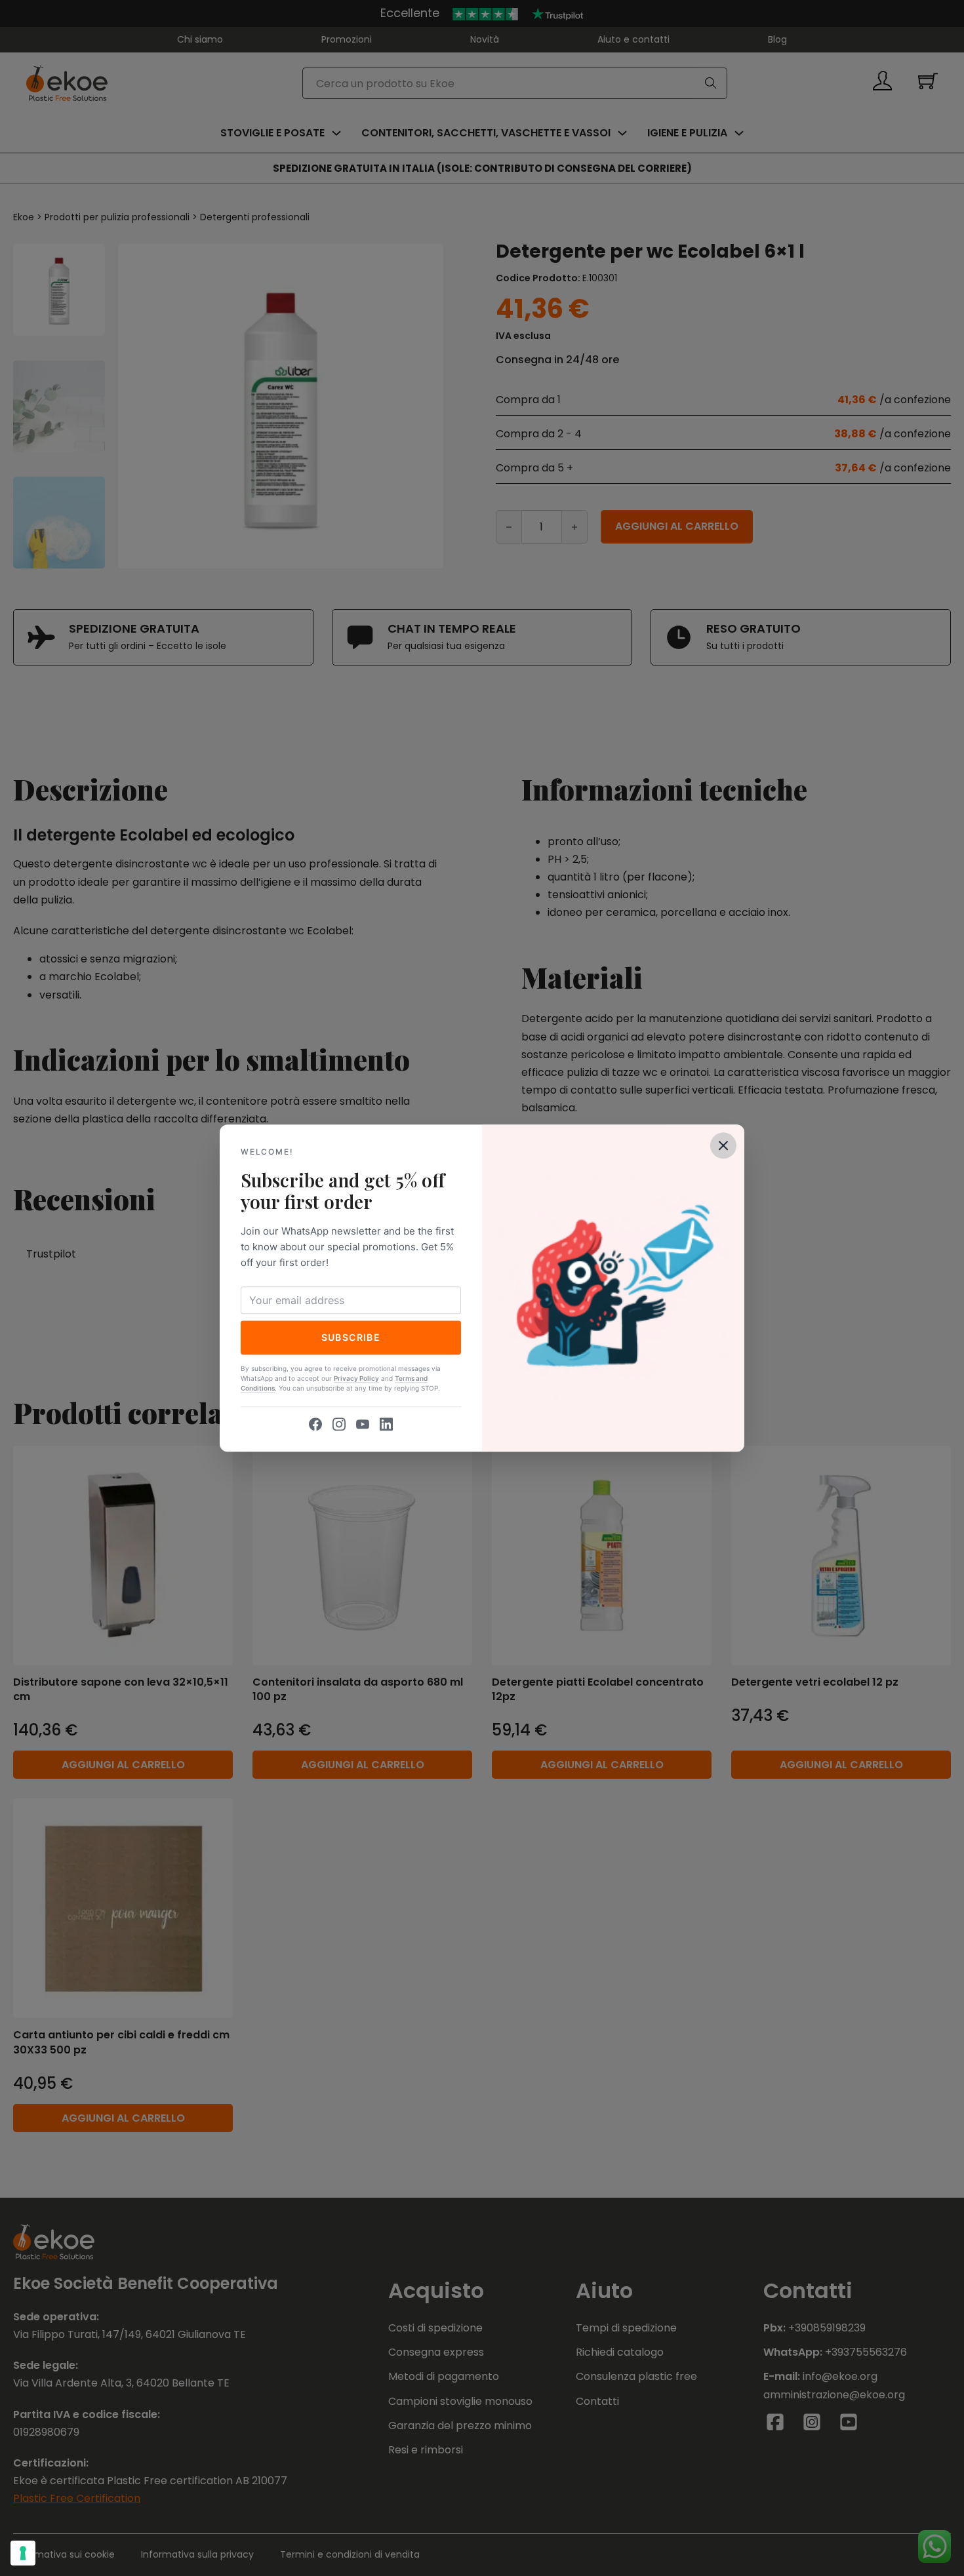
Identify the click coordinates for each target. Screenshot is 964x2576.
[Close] (723, 1145)
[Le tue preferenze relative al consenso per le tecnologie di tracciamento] (23, 2553)
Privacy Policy (356, 1378)
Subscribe (351, 1337)
